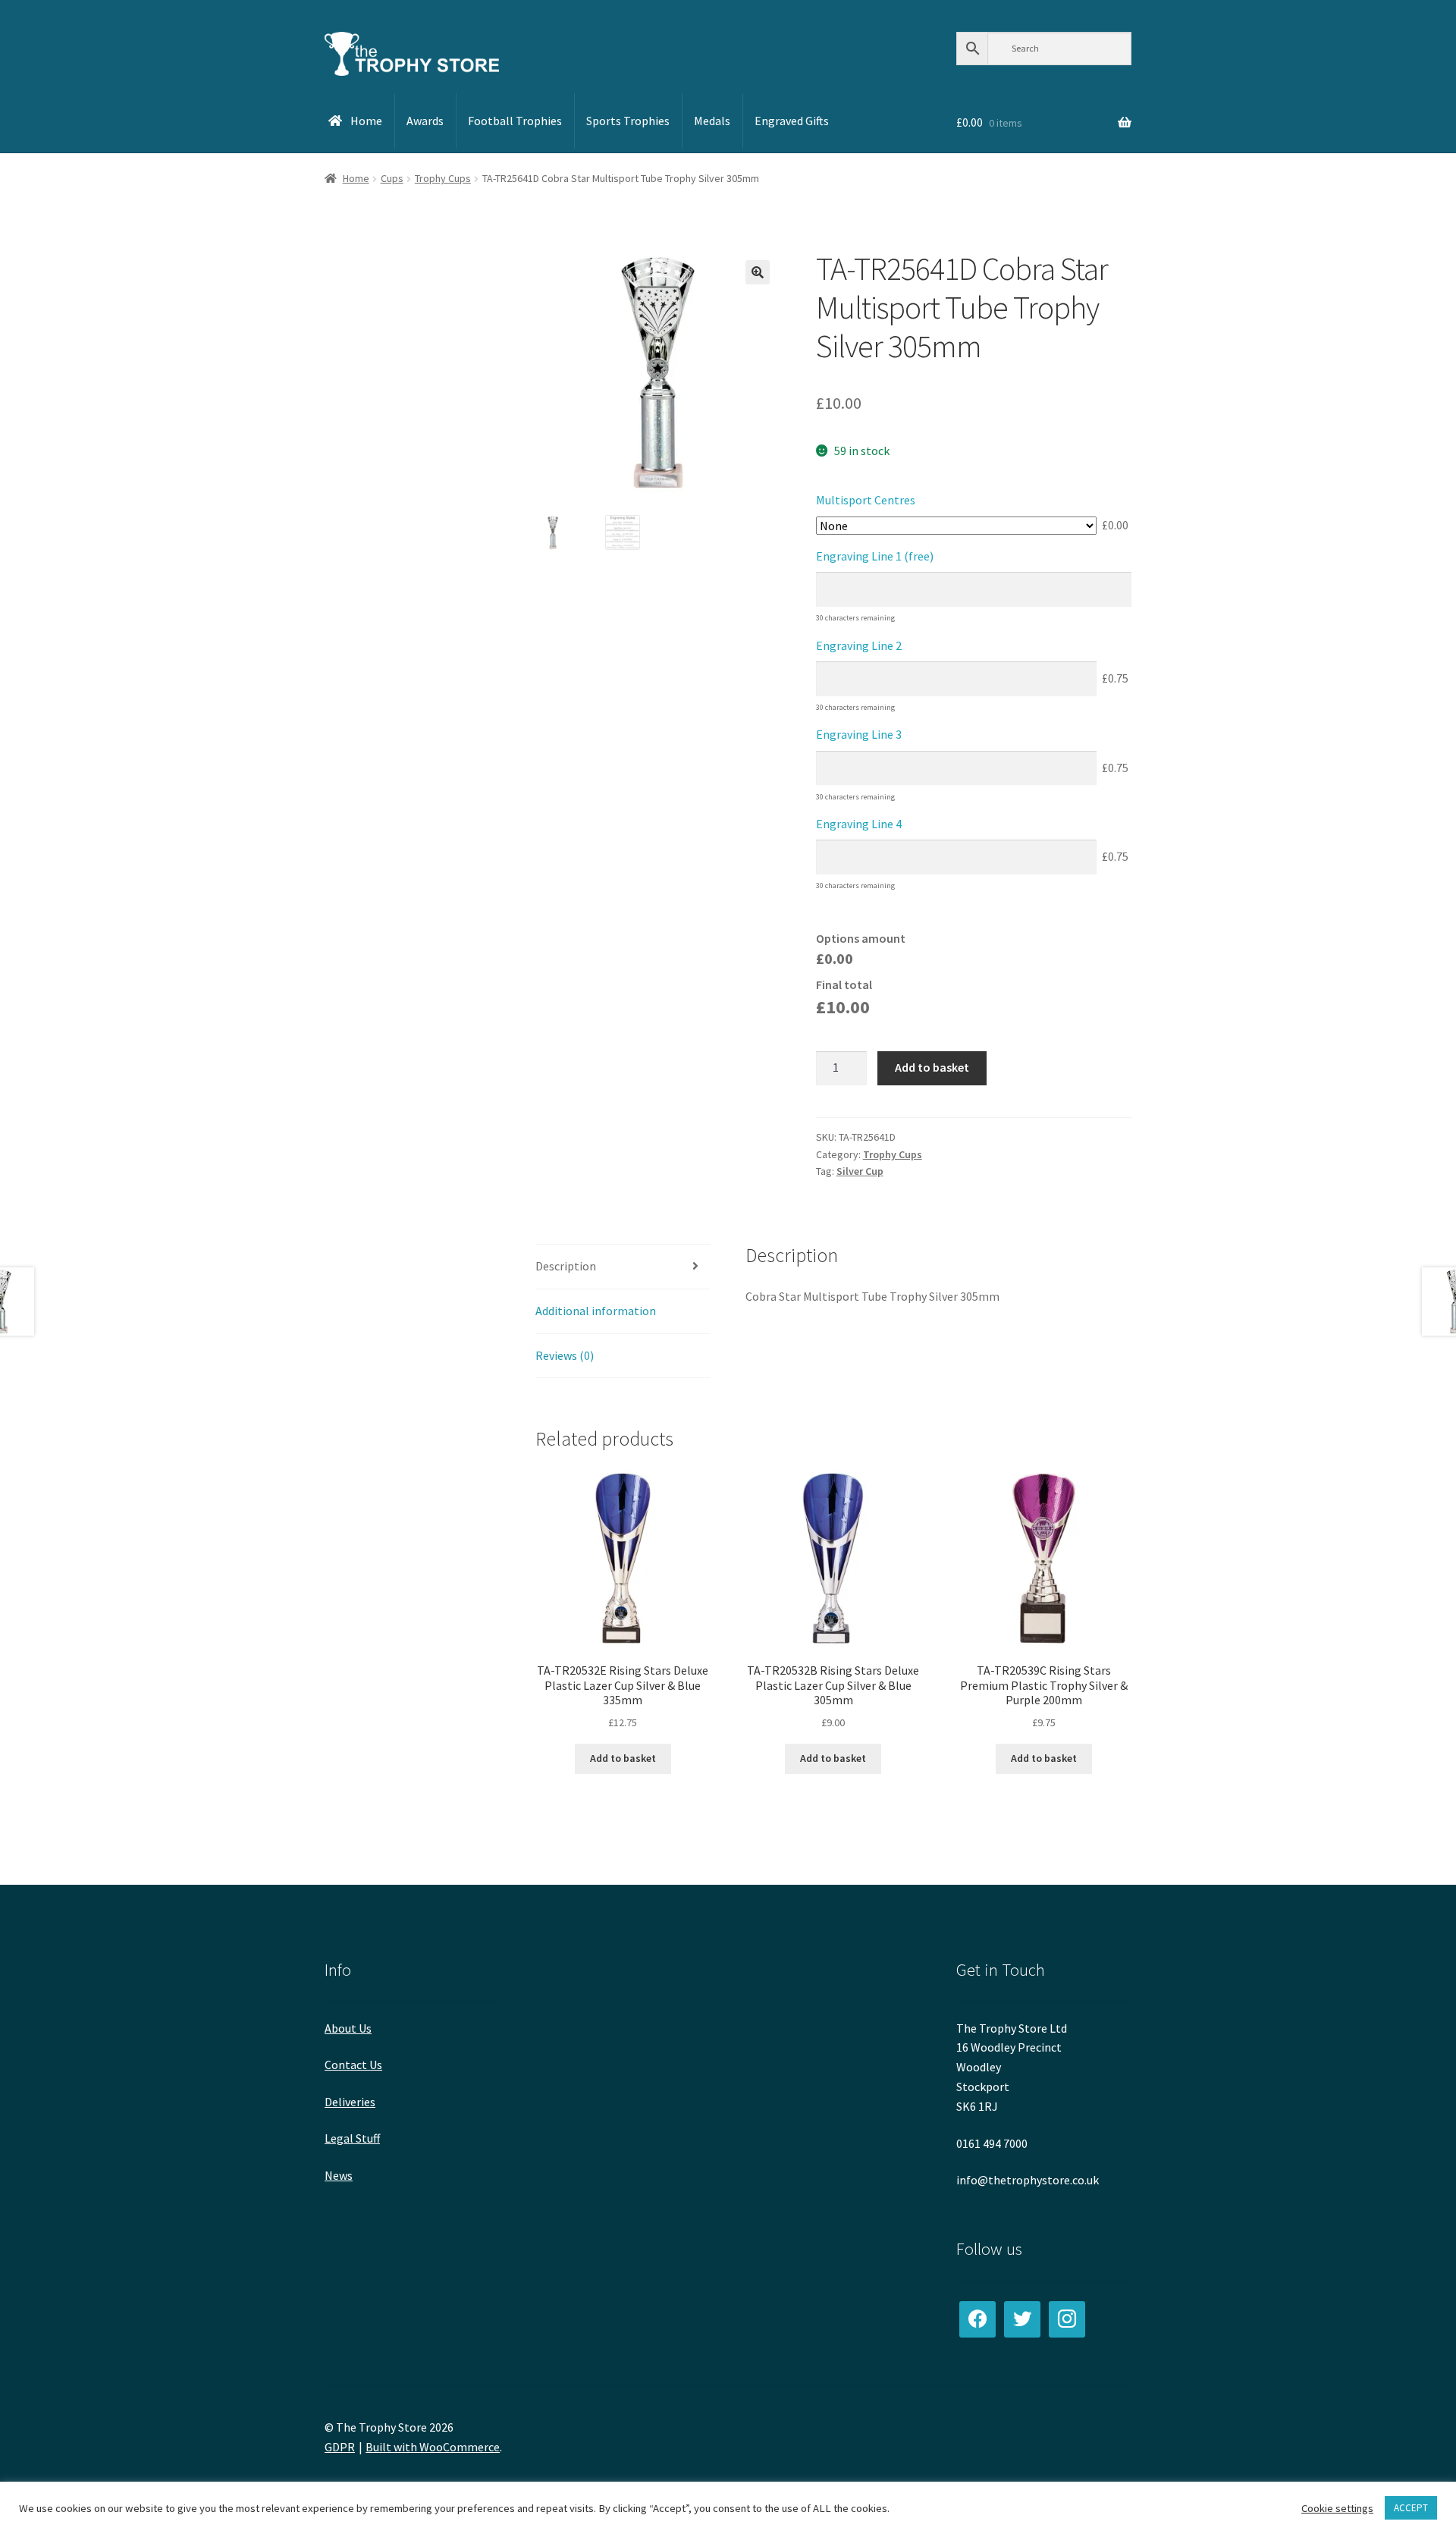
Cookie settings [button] (1337, 2508)
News (339, 2175)
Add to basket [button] (623, 1758)
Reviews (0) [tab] (565, 1355)
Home (356, 178)
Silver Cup (860, 1171)
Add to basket (932, 1067)
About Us (348, 2028)
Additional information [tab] (596, 1311)
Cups (392, 178)
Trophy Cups (443, 178)
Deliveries (350, 2102)
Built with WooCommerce (433, 2447)
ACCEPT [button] (1411, 2508)
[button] (758, 272)
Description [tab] (566, 1266)
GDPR (340, 2447)
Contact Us (353, 2065)
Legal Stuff (352, 2138)
